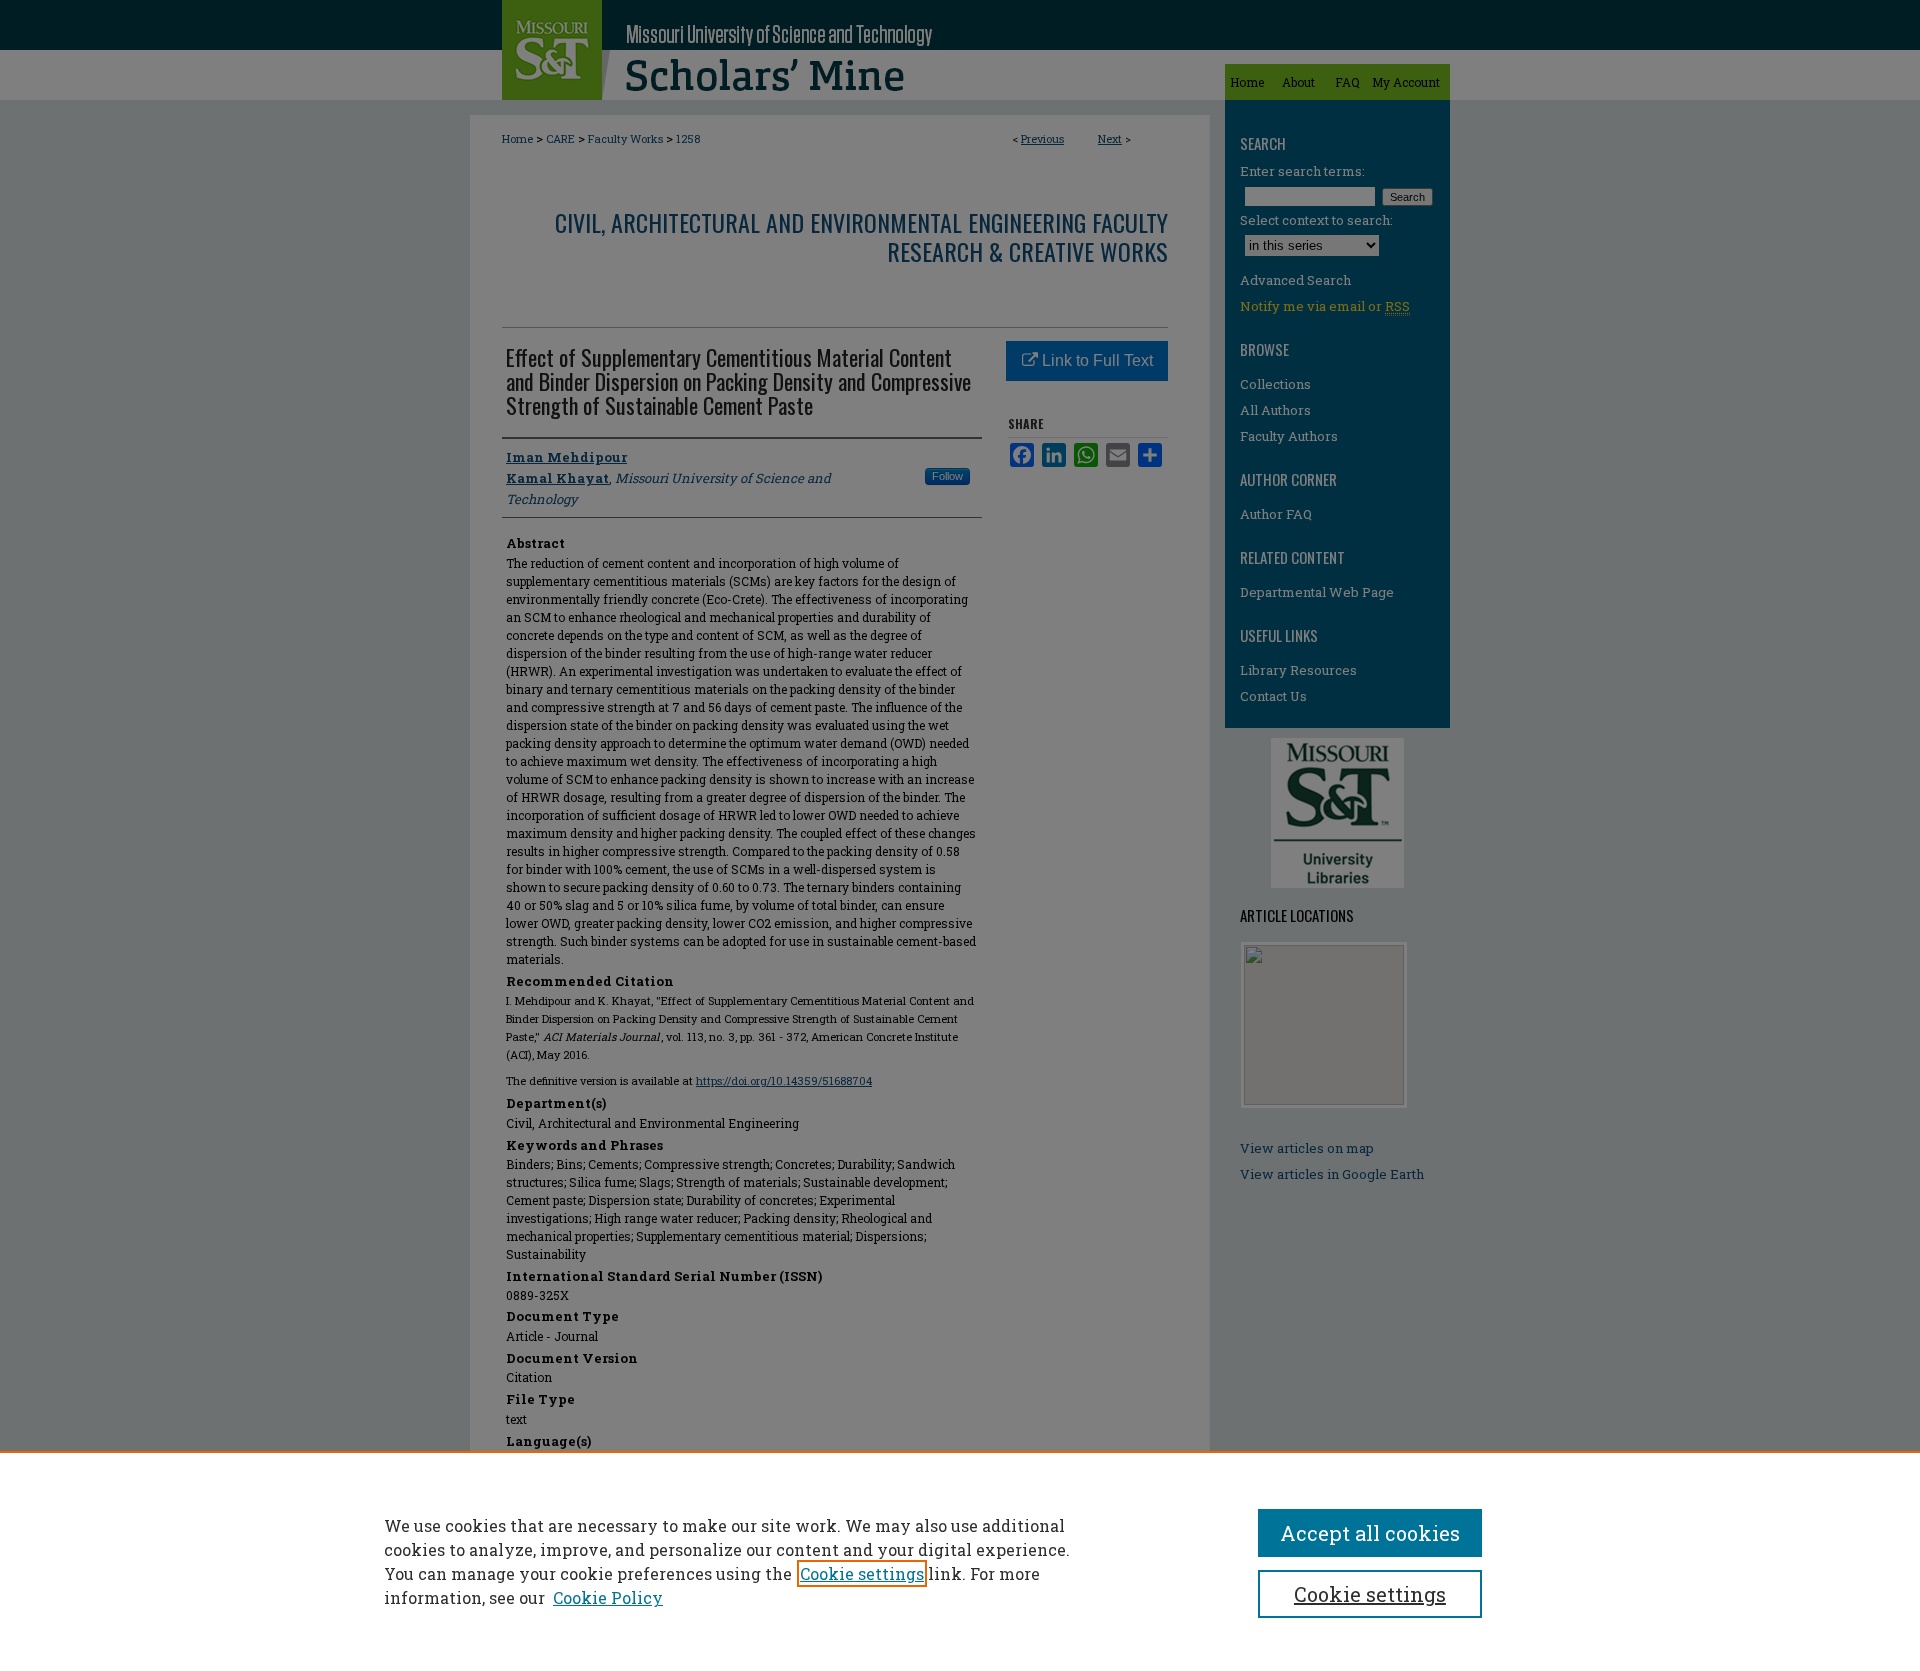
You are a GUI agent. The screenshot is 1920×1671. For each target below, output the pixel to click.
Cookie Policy (608, 1597)
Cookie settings (862, 1573)
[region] (960, 1561)
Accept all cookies (1370, 1533)
